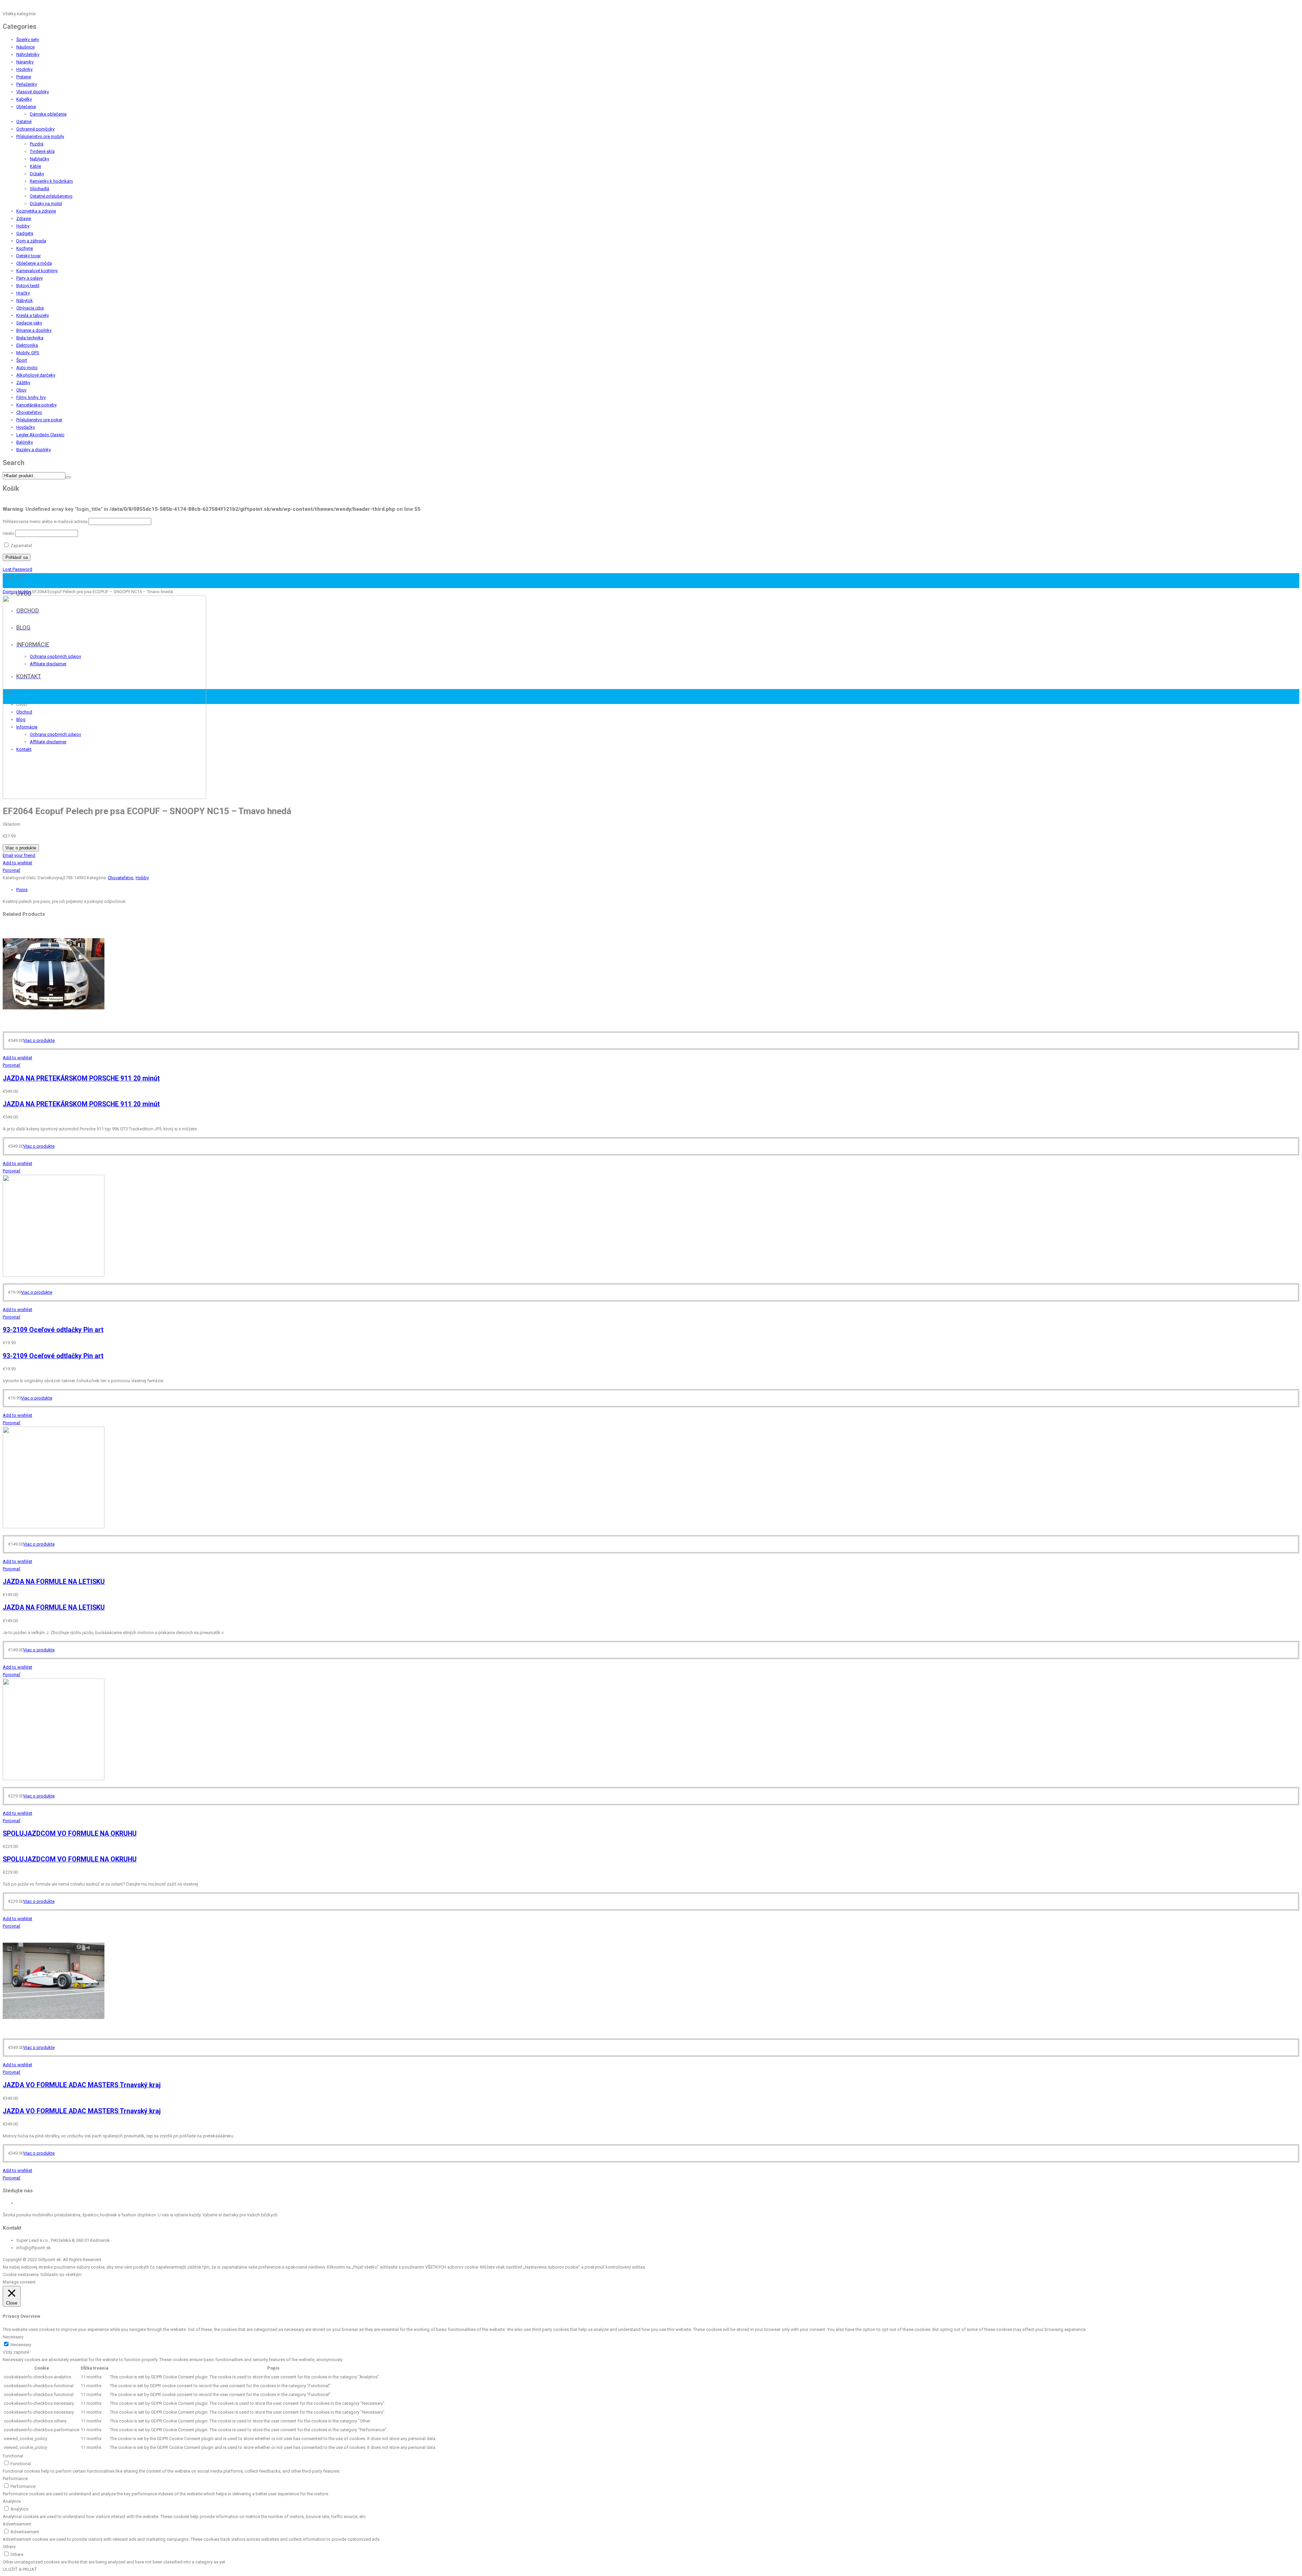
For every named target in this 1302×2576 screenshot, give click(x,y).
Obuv (21, 390)
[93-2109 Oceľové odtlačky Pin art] (54, 1275)
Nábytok (25, 300)
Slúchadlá (40, 189)
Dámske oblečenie (48, 114)
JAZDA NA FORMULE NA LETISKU (54, 1582)
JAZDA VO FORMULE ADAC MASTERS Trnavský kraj (82, 2085)
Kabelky (24, 99)
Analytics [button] (12, 2501)
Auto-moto (27, 368)
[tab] (658, 890)
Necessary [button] (13, 2337)
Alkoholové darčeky (36, 375)
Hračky (23, 293)
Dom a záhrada (31, 241)
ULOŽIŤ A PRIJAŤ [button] (20, 2569)
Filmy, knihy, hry (31, 397)
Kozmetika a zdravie (36, 211)
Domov (10, 592)
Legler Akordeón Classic (40, 435)
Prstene (24, 77)
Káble (35, 166)
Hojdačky (26, 427)
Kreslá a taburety (33, 315)
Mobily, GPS (28, 353)
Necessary (21, 2345)
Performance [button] (15, 2479)
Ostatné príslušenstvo (51, 196)
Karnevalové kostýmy (37, 271)
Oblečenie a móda (34, 263)
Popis (22, 890)
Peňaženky (27, 84)
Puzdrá (37, 144)
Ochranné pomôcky (35, 129)
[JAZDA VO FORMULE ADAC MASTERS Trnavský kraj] (54, 2030)
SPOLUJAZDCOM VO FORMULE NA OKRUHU (70, 1834)
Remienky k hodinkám (51, 181)
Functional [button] (13, 2456)
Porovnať (12, 870)
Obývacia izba (30, 308)
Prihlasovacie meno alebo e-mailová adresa (45, 521)
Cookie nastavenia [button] (21, 2275)
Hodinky (24, 69)
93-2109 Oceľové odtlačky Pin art (53, 1330)
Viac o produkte (21, 848)
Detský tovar (28, 256)
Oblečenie (26, 107)
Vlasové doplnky (33, 92)
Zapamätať (21, 546)
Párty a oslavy (29, 278)
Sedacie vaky (29, 323)
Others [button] (9, 2547)
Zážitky (23, 383)
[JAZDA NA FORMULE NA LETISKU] (54, 1527)
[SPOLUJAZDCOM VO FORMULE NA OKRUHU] (54, 1779)
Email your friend (19, 855)
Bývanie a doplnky (34, 330)
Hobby (23, 226)
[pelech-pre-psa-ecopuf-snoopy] (104, 797)
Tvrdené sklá (42, 151)
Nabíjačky (40, 159)
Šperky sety (28, 39)
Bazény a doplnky (34, 450)
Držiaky (37, 174)
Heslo (8, 533)
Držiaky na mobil (46, 204)
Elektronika (27, 345)
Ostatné (24, 122)
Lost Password (17, 569)
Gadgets (25, 233)
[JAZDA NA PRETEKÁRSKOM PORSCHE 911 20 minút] (54, 1023)
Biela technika (30, 338)
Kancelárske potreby (36, 405)
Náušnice (25, 47)
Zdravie (24, 218)
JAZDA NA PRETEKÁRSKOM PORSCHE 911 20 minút (81, 1078)
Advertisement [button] (17, 2524)
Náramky (25, 62)
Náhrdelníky (28, 54)
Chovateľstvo (29, 412)
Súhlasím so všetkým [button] (61, 2275)
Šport (22, 360)
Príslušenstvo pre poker (39, 420)
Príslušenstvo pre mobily (40, 136)
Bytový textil (28, 286)
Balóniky (25, 442)
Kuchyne (25, 248)
